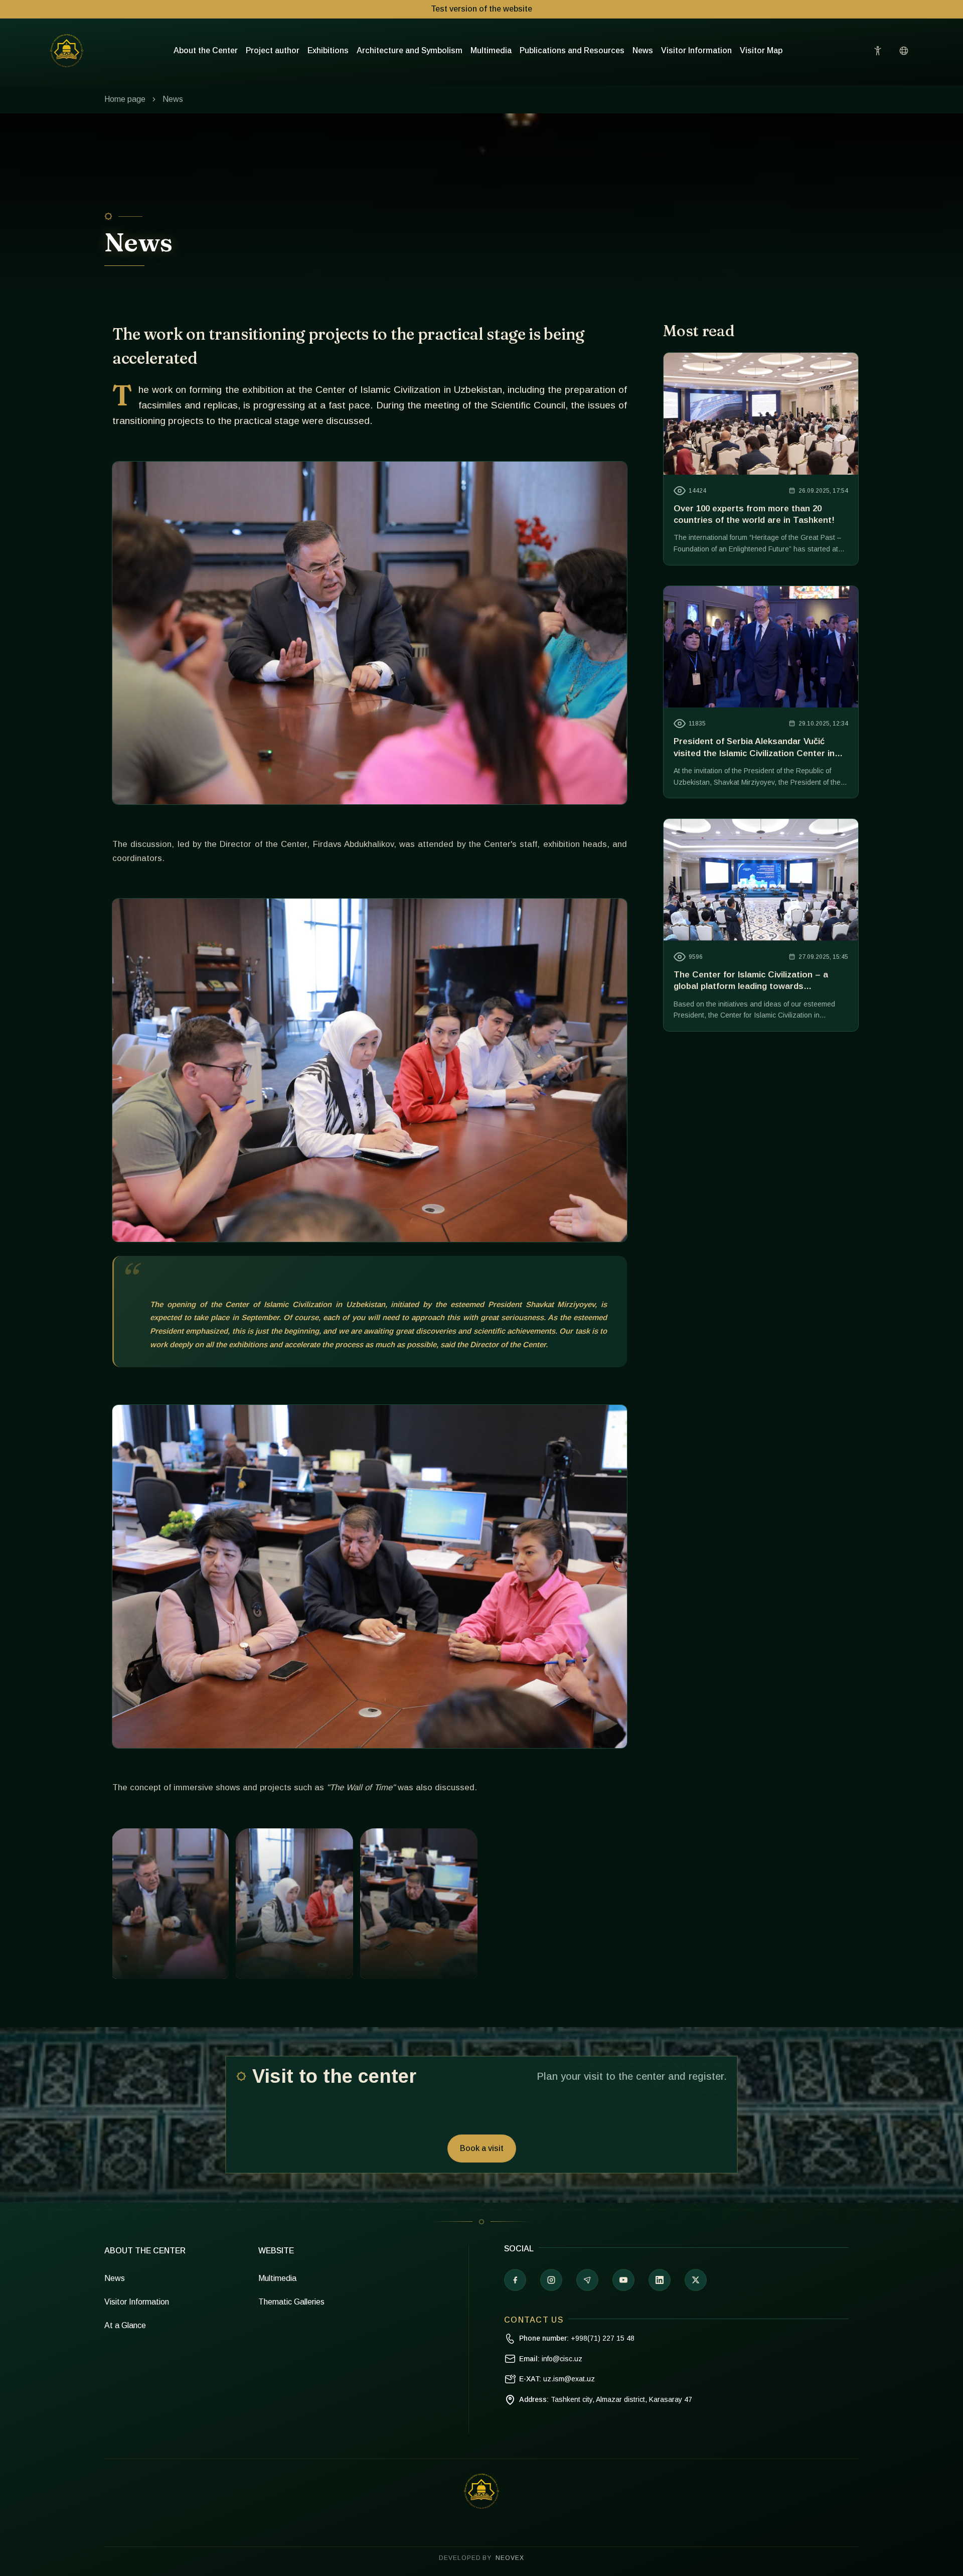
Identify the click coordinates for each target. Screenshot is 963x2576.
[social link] (696, 2280)
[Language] (904, 51)
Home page (125, 99)
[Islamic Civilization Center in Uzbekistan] (67, 51)
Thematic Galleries (291, 2302)
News (643, 50)
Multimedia (491, 50)
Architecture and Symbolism (410, 50)
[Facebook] (515, 2280)
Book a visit (482, 2148)
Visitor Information (696, 50)
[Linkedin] (660, 2280)
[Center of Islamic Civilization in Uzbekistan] (481, 2491)
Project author (273, 50)
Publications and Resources (572, 50)
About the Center (206, 50)
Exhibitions (328, 50)
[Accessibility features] (878, 51)
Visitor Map (761, 50)
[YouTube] (623, 2280)
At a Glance (125, 2325)
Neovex (510, 2558)
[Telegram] (587, 2280)
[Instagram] (551, 2280)
